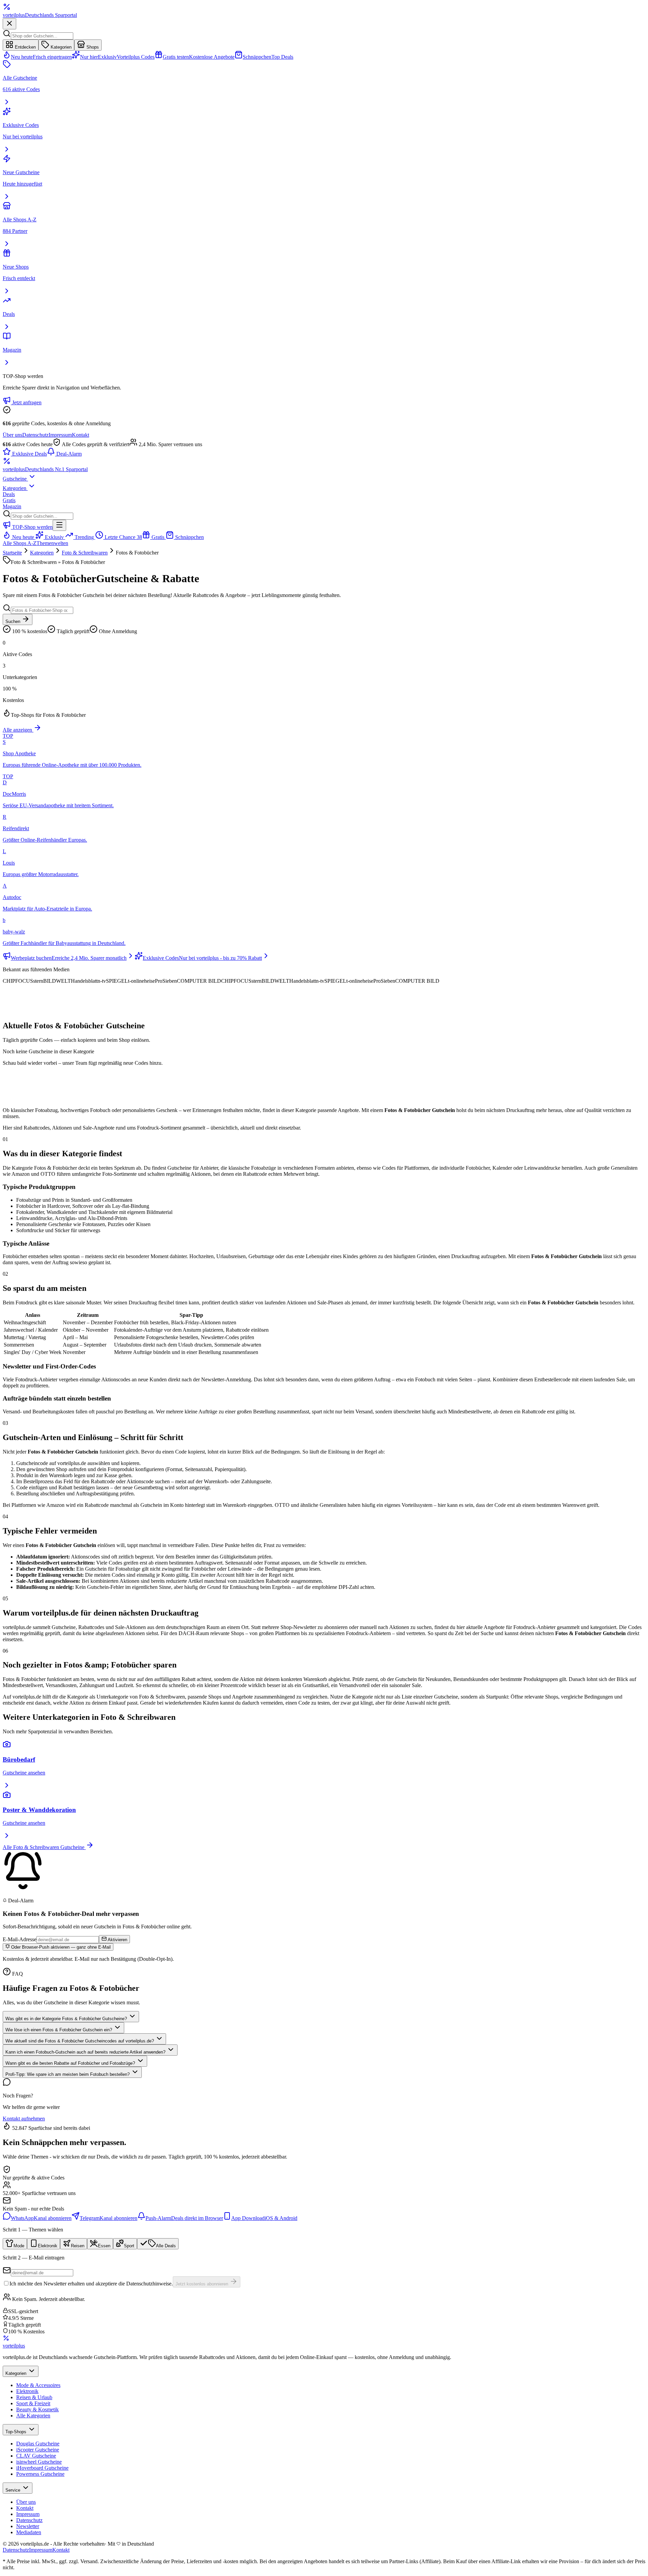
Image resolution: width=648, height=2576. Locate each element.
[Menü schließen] (9, 24)
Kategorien (60, 47)
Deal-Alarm (68, 454)
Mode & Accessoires (38, 2385)
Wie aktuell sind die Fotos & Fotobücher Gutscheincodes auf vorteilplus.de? (80, 2041)
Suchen (13, 621)
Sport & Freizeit (33, 2403)
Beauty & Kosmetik (37, 2409)
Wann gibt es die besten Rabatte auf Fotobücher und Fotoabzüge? (71, 2063)
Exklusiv (54, 537)
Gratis (9, 500)
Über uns (12, 435)
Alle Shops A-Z (20, 543)
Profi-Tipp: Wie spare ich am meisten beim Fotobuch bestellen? (68, 2074)
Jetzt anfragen (26, 402)
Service (13, 2490)
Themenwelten (52, 543)
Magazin (12, 506)
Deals (9, 494)
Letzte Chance (123, 537)
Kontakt (80, 435)
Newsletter (28, 2526)
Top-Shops (17, 2432)
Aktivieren (117, 1940)
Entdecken (25, 47)
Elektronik (27, 2391)
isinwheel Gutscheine (39, 2462)
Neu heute (23, 537)
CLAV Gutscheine (36, 2456)
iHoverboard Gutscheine (42, 2468)
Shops (92, 47)
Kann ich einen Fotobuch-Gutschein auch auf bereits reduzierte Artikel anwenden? (86, 2052)
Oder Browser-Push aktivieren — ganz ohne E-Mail (60, 1947)
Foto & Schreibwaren (85, 553)
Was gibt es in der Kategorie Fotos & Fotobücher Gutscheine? (67, 2019)
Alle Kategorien (33, 2416)
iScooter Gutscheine (38, 2450)
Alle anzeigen (18, 730)
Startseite (12, 553)
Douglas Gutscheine (38, 2444)
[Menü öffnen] (59, 525)
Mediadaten (29, 2532)
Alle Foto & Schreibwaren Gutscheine (44, 1847)
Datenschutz (35, 435)
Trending (84, 537)
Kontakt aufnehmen (24, 2119)
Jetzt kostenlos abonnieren (202, 2284)
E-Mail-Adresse (20, 1939)
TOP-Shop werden (32, 527)
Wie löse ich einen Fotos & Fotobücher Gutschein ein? (59, 2030)
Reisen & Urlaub (34, 2397)
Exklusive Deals (29, 454)
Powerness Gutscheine (40, 2474)
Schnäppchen (189, 537)
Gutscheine (15, 479)
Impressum (60, 435)
